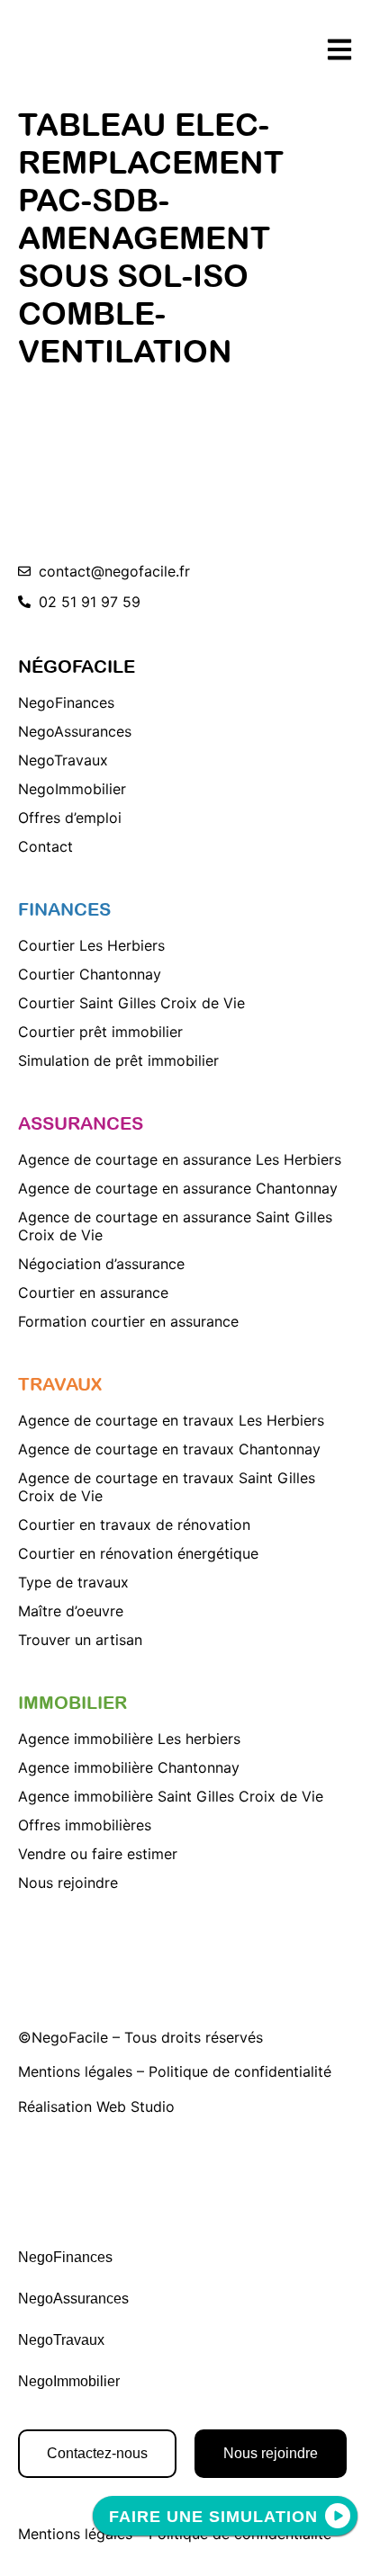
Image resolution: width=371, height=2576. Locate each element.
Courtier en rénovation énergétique (138, 1553)
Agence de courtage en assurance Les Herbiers (180, 1159)
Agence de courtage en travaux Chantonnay (169, 1449)
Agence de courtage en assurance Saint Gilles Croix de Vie (175, 1226)
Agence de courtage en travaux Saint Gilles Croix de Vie (167, 1487)
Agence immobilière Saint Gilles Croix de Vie (171, 1796)
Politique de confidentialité (240, 2071)
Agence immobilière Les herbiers (129, 1739)
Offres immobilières (85, 1825)
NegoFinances (66, 702)
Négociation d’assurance (101, 1264)
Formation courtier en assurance (128, 1321)
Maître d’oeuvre (71, 1611)
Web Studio (136, 2106)
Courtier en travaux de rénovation (134, 1525)
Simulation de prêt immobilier (118, 1060)
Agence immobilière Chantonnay (129, 1767)
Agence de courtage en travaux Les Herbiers (171, 1420)
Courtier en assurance (93, 1292)
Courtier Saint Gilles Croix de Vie (131, 1003)
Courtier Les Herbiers (91, 945)
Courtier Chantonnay (90, 974)
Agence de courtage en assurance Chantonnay (178, 1188)
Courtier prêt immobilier (100, 1032)
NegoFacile (70, 2037)
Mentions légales (75, 2071)
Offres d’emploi (70, 818)
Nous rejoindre (68, 1883)
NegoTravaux (63, 760)
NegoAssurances (75, 731)
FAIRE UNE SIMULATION (213, 2517)
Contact (45, 846)
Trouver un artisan (80, 1640)
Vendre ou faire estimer (98, 1854)
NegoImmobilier (72, 789)
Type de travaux (73, 1582)
